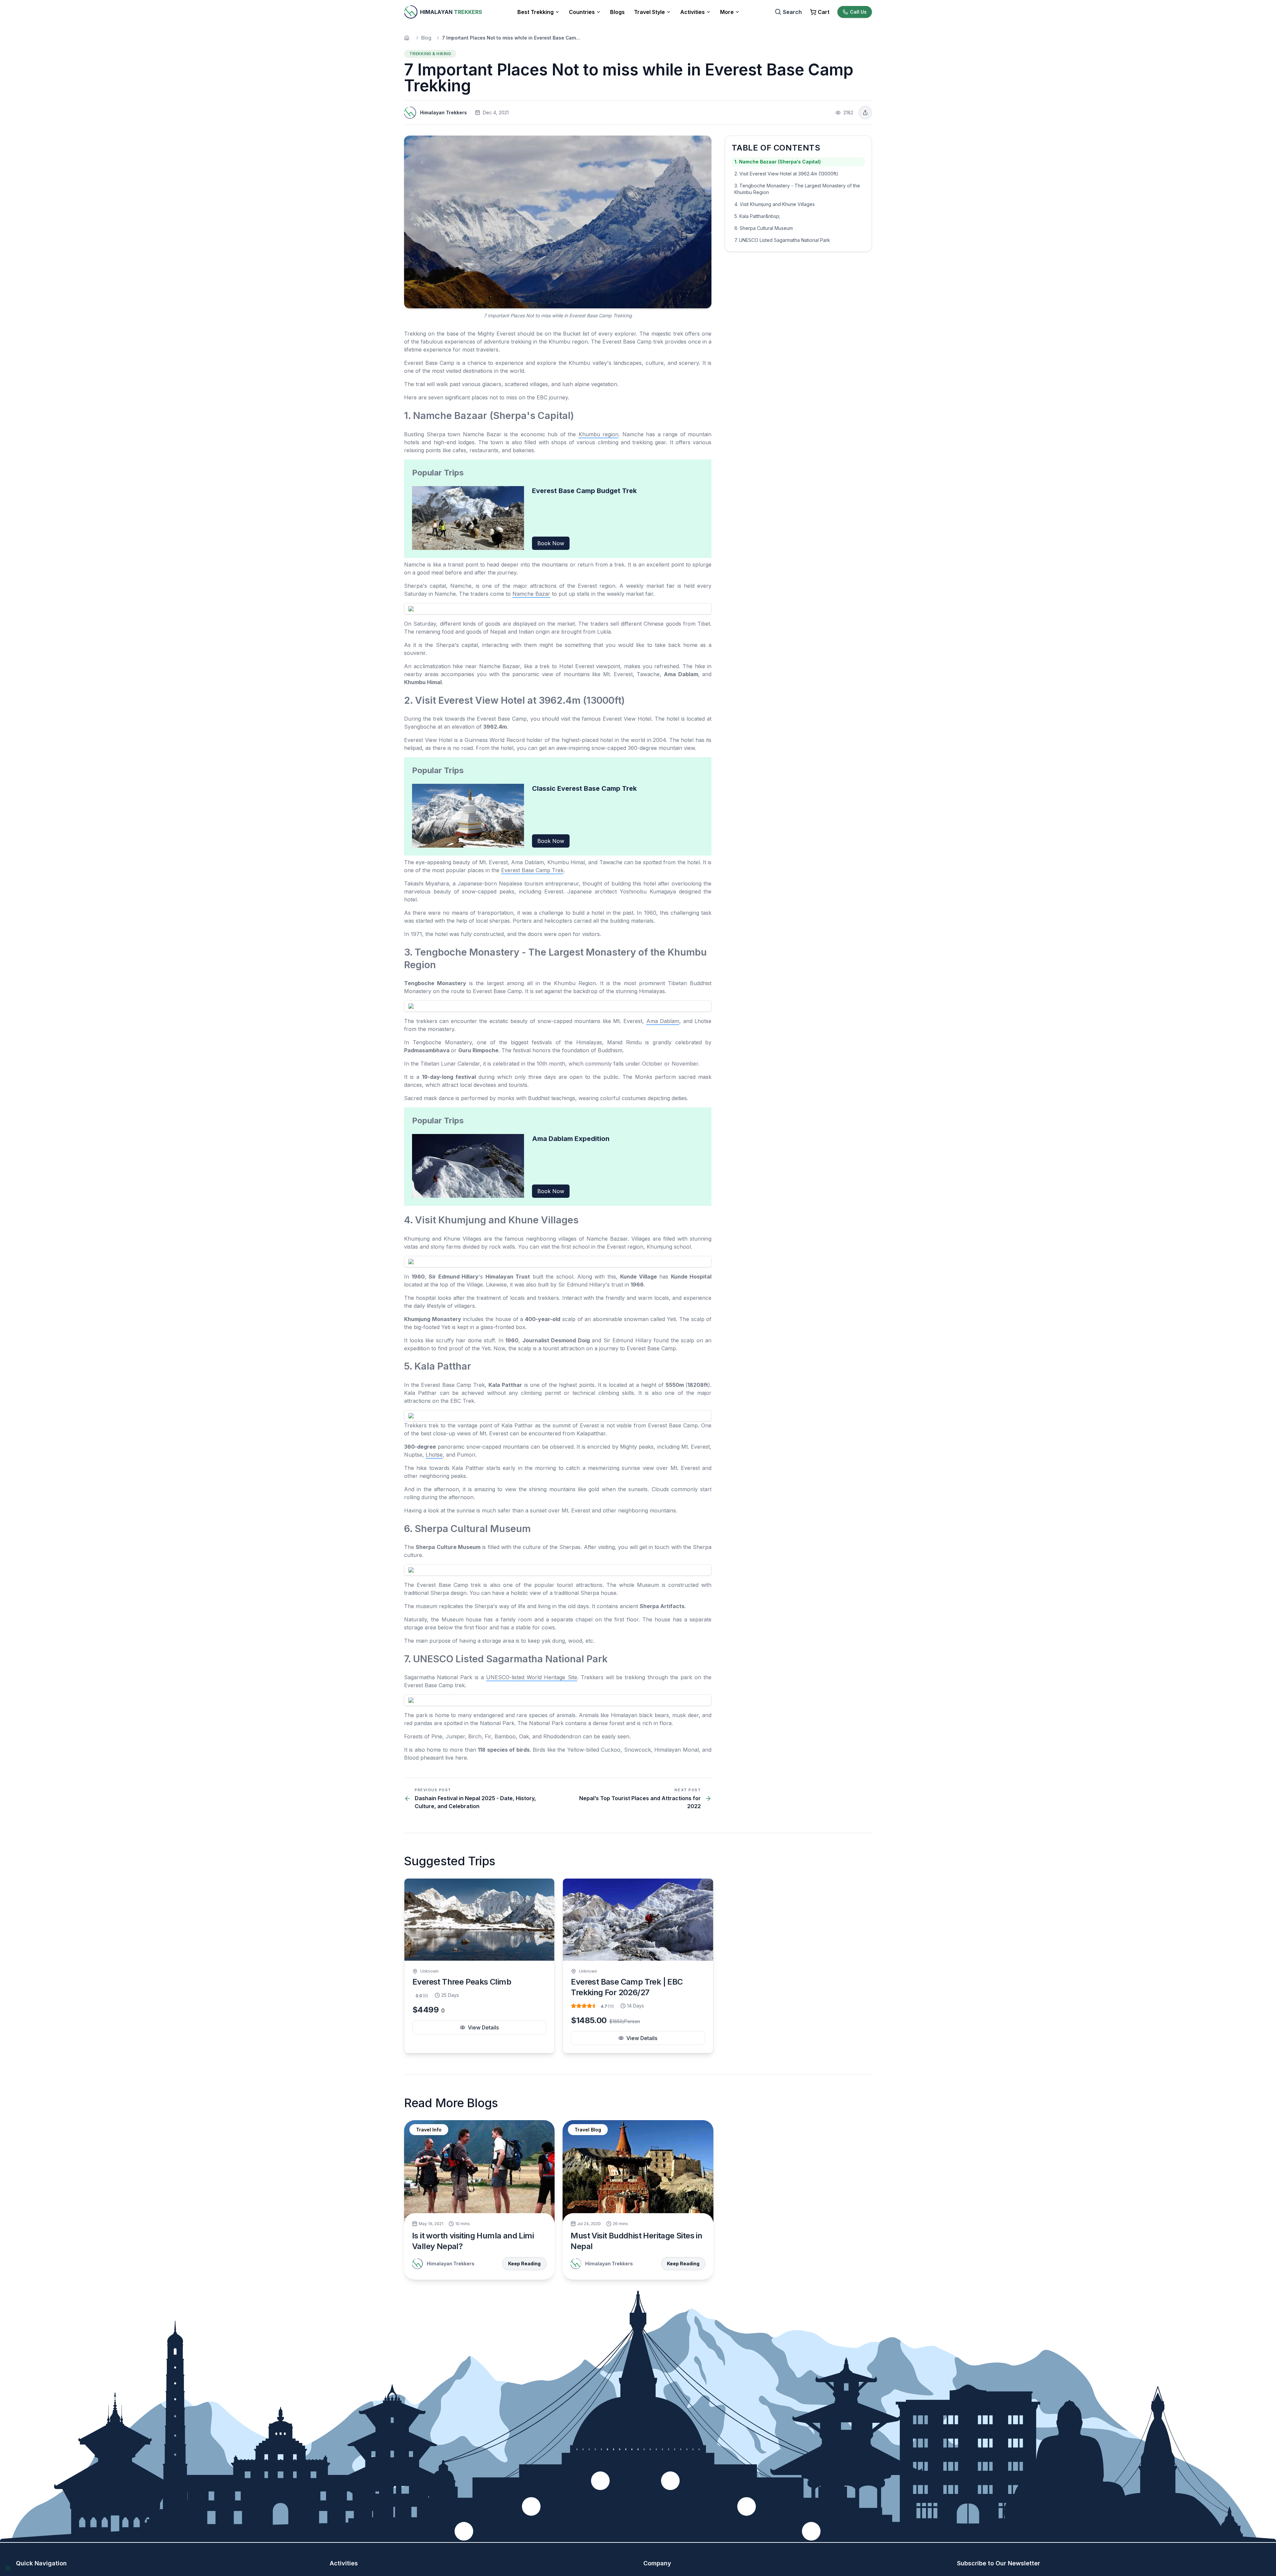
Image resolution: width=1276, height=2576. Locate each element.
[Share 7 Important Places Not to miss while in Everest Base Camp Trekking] (865, 113)
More (727, 12)
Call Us (858, 12)
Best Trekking (535, 12)
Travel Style (649, 12)
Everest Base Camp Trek (532, 870)
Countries (582, 12)
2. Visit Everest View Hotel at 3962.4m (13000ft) (786, 174)
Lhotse (434, 1455)
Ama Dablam (663, 1021)
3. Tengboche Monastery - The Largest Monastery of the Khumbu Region (797, 189)
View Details (483, 2027)
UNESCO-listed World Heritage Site (532, 1677)
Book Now (551, 543)
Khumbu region (599, 434)
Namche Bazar (531, 594)
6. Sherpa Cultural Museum (764, 228)
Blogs (617, 12)
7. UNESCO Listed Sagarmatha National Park (782, 240)
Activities (692, 12)
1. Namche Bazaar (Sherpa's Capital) (778, 162)
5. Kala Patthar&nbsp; (757, 216)
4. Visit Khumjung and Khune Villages (775, 204)
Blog (426, 38)
